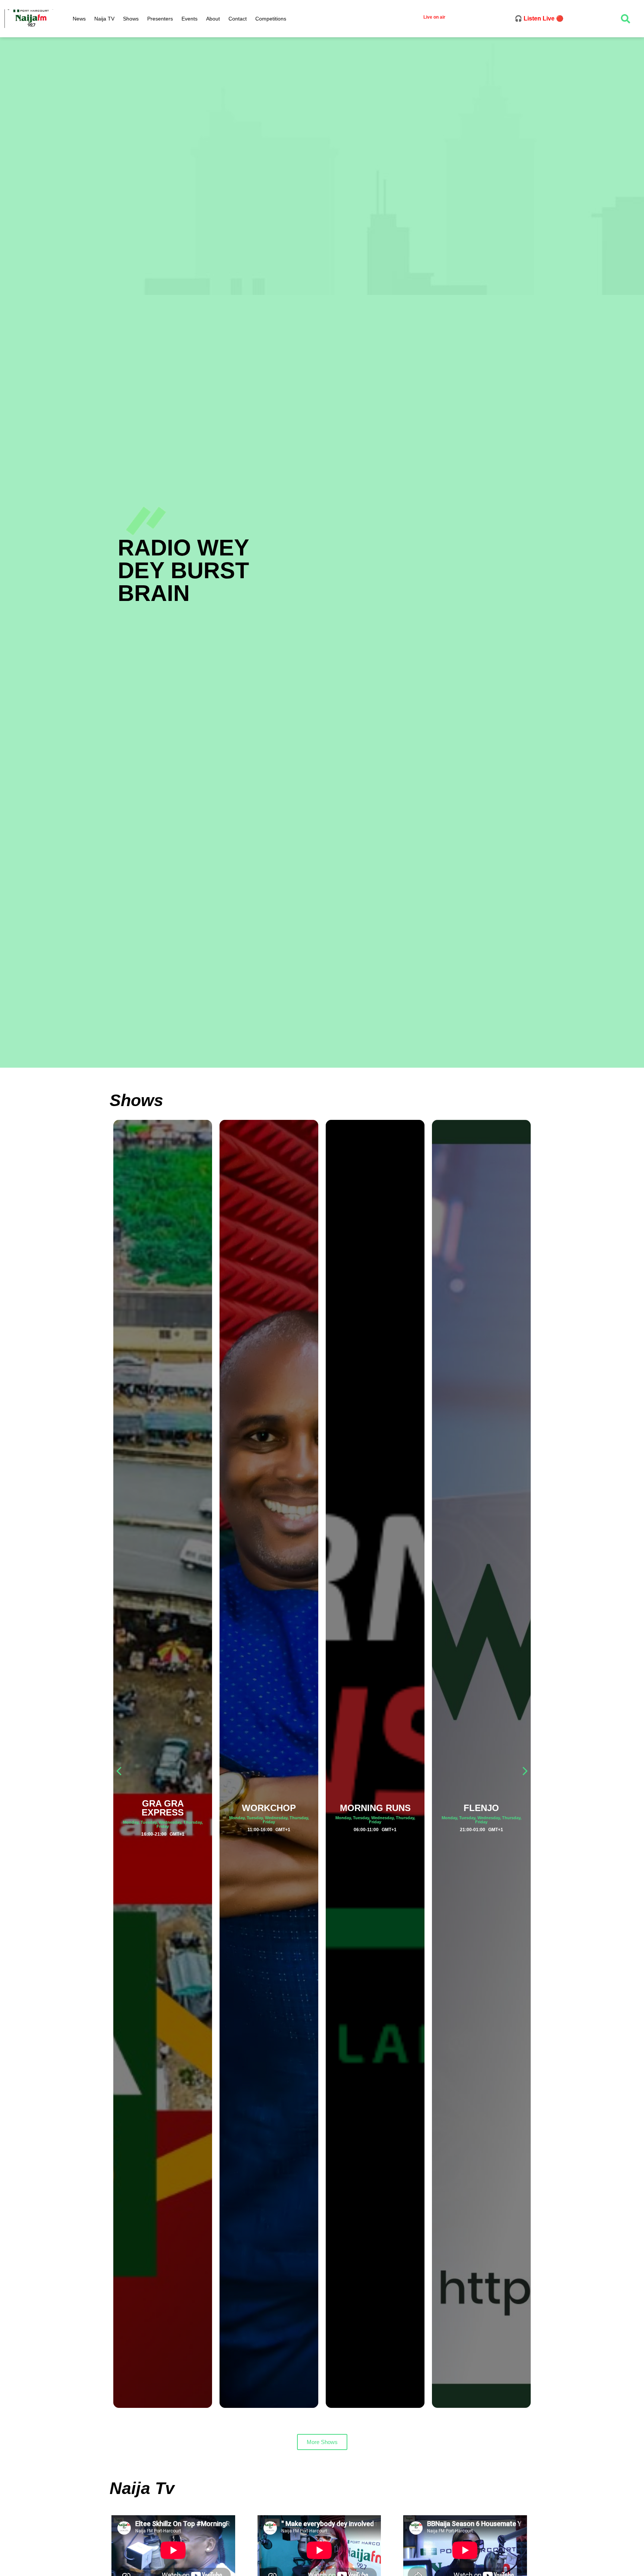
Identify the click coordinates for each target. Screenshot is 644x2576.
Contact (238, 19)
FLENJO (375, 1808)
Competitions (271, 19)
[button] (525, 1771)
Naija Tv (142, 2488)
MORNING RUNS (269, 1808)
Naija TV (104, 19)
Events (190, 19)
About (213, 19)
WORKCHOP (163, 1808)
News (79, 19)
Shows (131, 19)
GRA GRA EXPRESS (481, 1808)
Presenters (160, 19)
